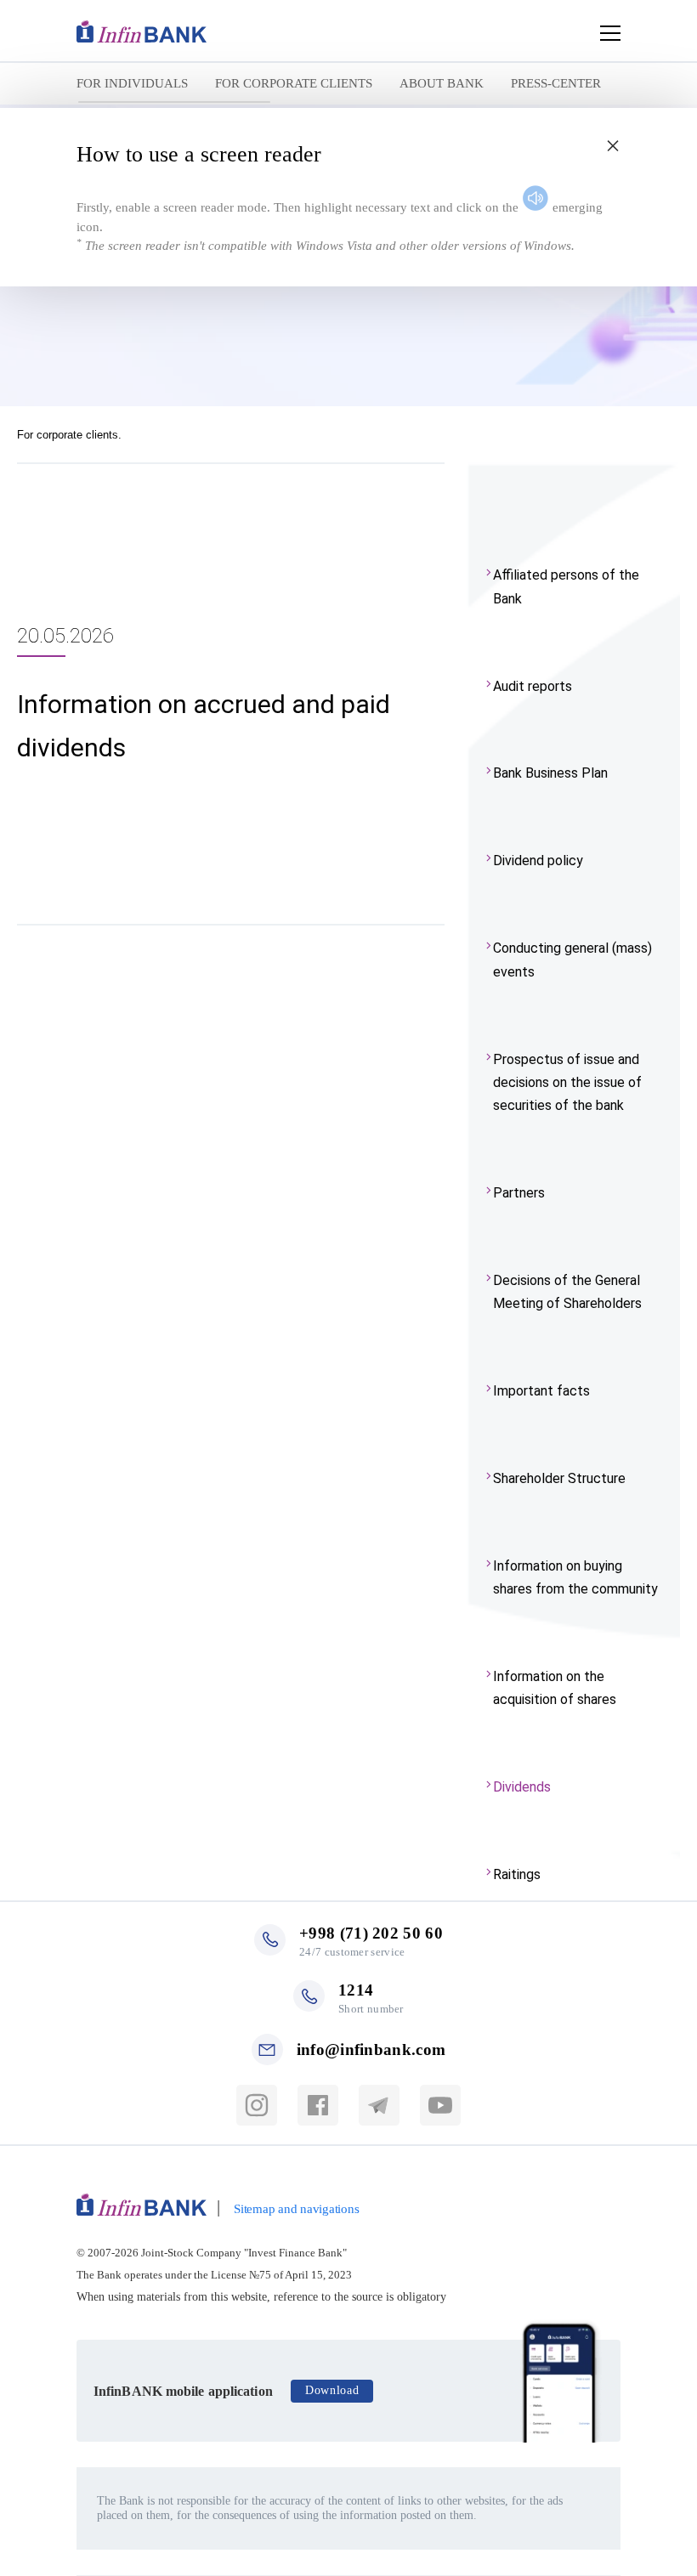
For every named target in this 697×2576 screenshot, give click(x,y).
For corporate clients (294, 83)
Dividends (522, 1787)
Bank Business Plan (550, 773)
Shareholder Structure (559, 1478)
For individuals (132, 83)
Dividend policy (538, 861)
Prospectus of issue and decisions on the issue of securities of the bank (567, 1082)
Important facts (541, 1391)
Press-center (556, 83)
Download (332, 2390)
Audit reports (533, 686)
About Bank (442, 83)
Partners (519, 1193)
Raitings (517, 1874)
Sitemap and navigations (296, 2209)
